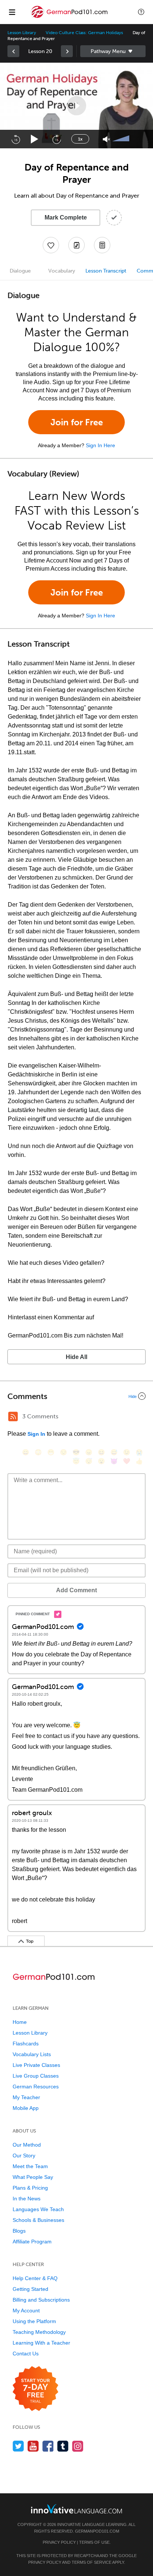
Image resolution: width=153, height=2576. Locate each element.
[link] (13, 51)
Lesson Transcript (106, 271)
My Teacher (26, 2097)
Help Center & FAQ (35, 2278)
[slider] (122, 139)
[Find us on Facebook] (48, 2446)
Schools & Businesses (38, 2220)
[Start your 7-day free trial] (35, 2389)
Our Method (27, 2145)
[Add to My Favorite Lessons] (51, 245)
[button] (141, 12)
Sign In (36, 1434)
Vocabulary (62, 271)
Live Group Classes (36, 2076)
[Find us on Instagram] (78, 2446)
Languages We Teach (38, 2209)
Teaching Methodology (39, 2332)
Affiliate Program (32, 2242)
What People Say (33, 2177)
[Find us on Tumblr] (63, 2446)
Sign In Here (100, 445)
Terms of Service (92, 2562)
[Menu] (12, 12)
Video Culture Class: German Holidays (84, 33)
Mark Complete (66, 217)
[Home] (70, 17)
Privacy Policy (59, 2542)
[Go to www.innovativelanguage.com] (76, 2509)
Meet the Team (30, 2166)
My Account (26, 2311)
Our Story (24, 2156)
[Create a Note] (76, 245)
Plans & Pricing (30, 2188)
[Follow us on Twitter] (18, 2446)
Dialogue (20, 271)
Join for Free (77, 422)
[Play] (35, 139)
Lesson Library (22, 33)
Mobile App (26, 2108)
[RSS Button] (13, 1416)
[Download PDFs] (102, 245)
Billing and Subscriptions (41, 2300)
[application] (76, 105)
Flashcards (26, 2044)
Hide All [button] (76, 1357)
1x (80, 139)
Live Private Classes (36, 2065)
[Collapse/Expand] (76, 1396)
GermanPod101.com (97, 2531)
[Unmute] (106, 139)
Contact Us (26, 2354)
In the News (27, 2199)
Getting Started (30, 2289)
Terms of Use (94, 2542)
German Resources (36, 2087)
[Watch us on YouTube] (33, 2446)
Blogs (19, 2231)
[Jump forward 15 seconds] (56, 139)
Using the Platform (34, 2321)
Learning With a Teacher (41, 2343)
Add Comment (76, 1590)
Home (20, 2022)
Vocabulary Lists (32, 2054)
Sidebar (113, 51)
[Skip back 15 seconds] (16, 139)
